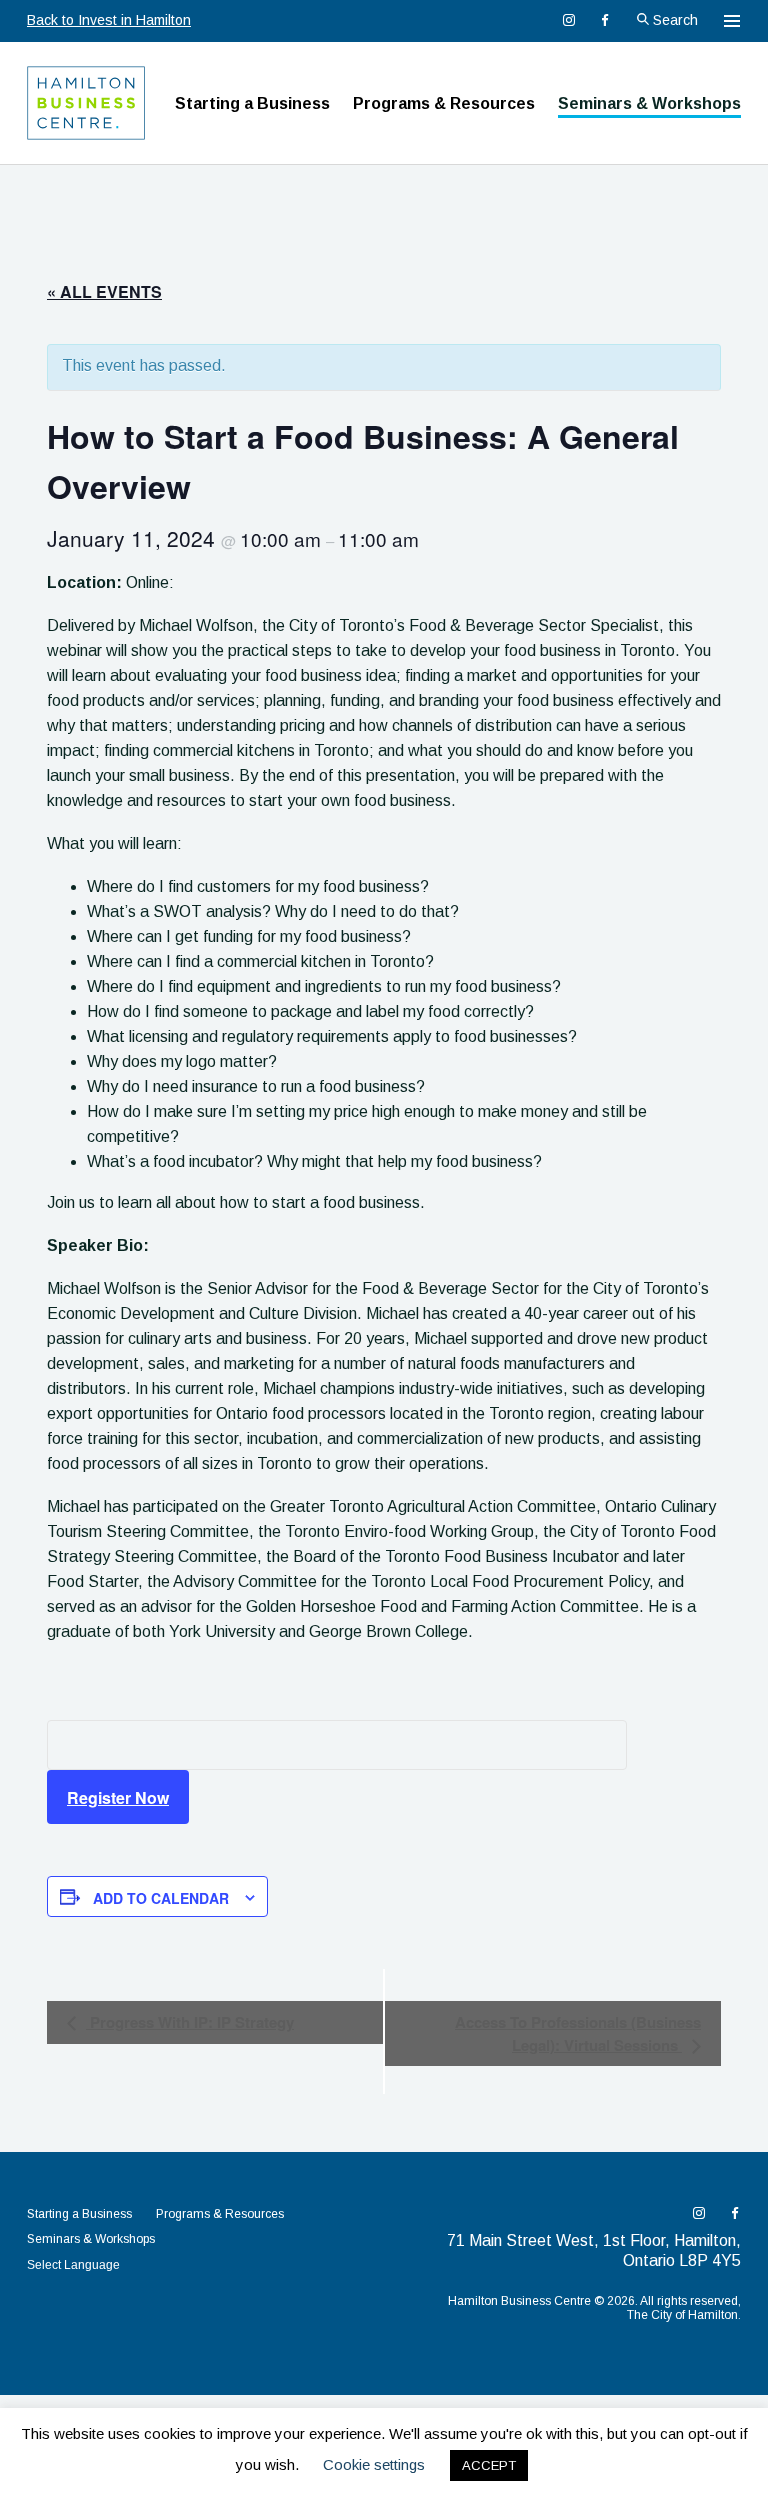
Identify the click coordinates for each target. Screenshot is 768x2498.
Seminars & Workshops (649, 103)
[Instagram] (569, 20)
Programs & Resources (444, 103)
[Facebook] (605, 20)
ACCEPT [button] (489, 2465)
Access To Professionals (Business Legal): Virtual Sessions (578, 2033)
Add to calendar (161, 1898)
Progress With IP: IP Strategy (190, 2022)
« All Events (104, 291)
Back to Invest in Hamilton (109, 20)
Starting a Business (252, 103)
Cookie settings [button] (374, 2464)
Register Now (118, 1797)
